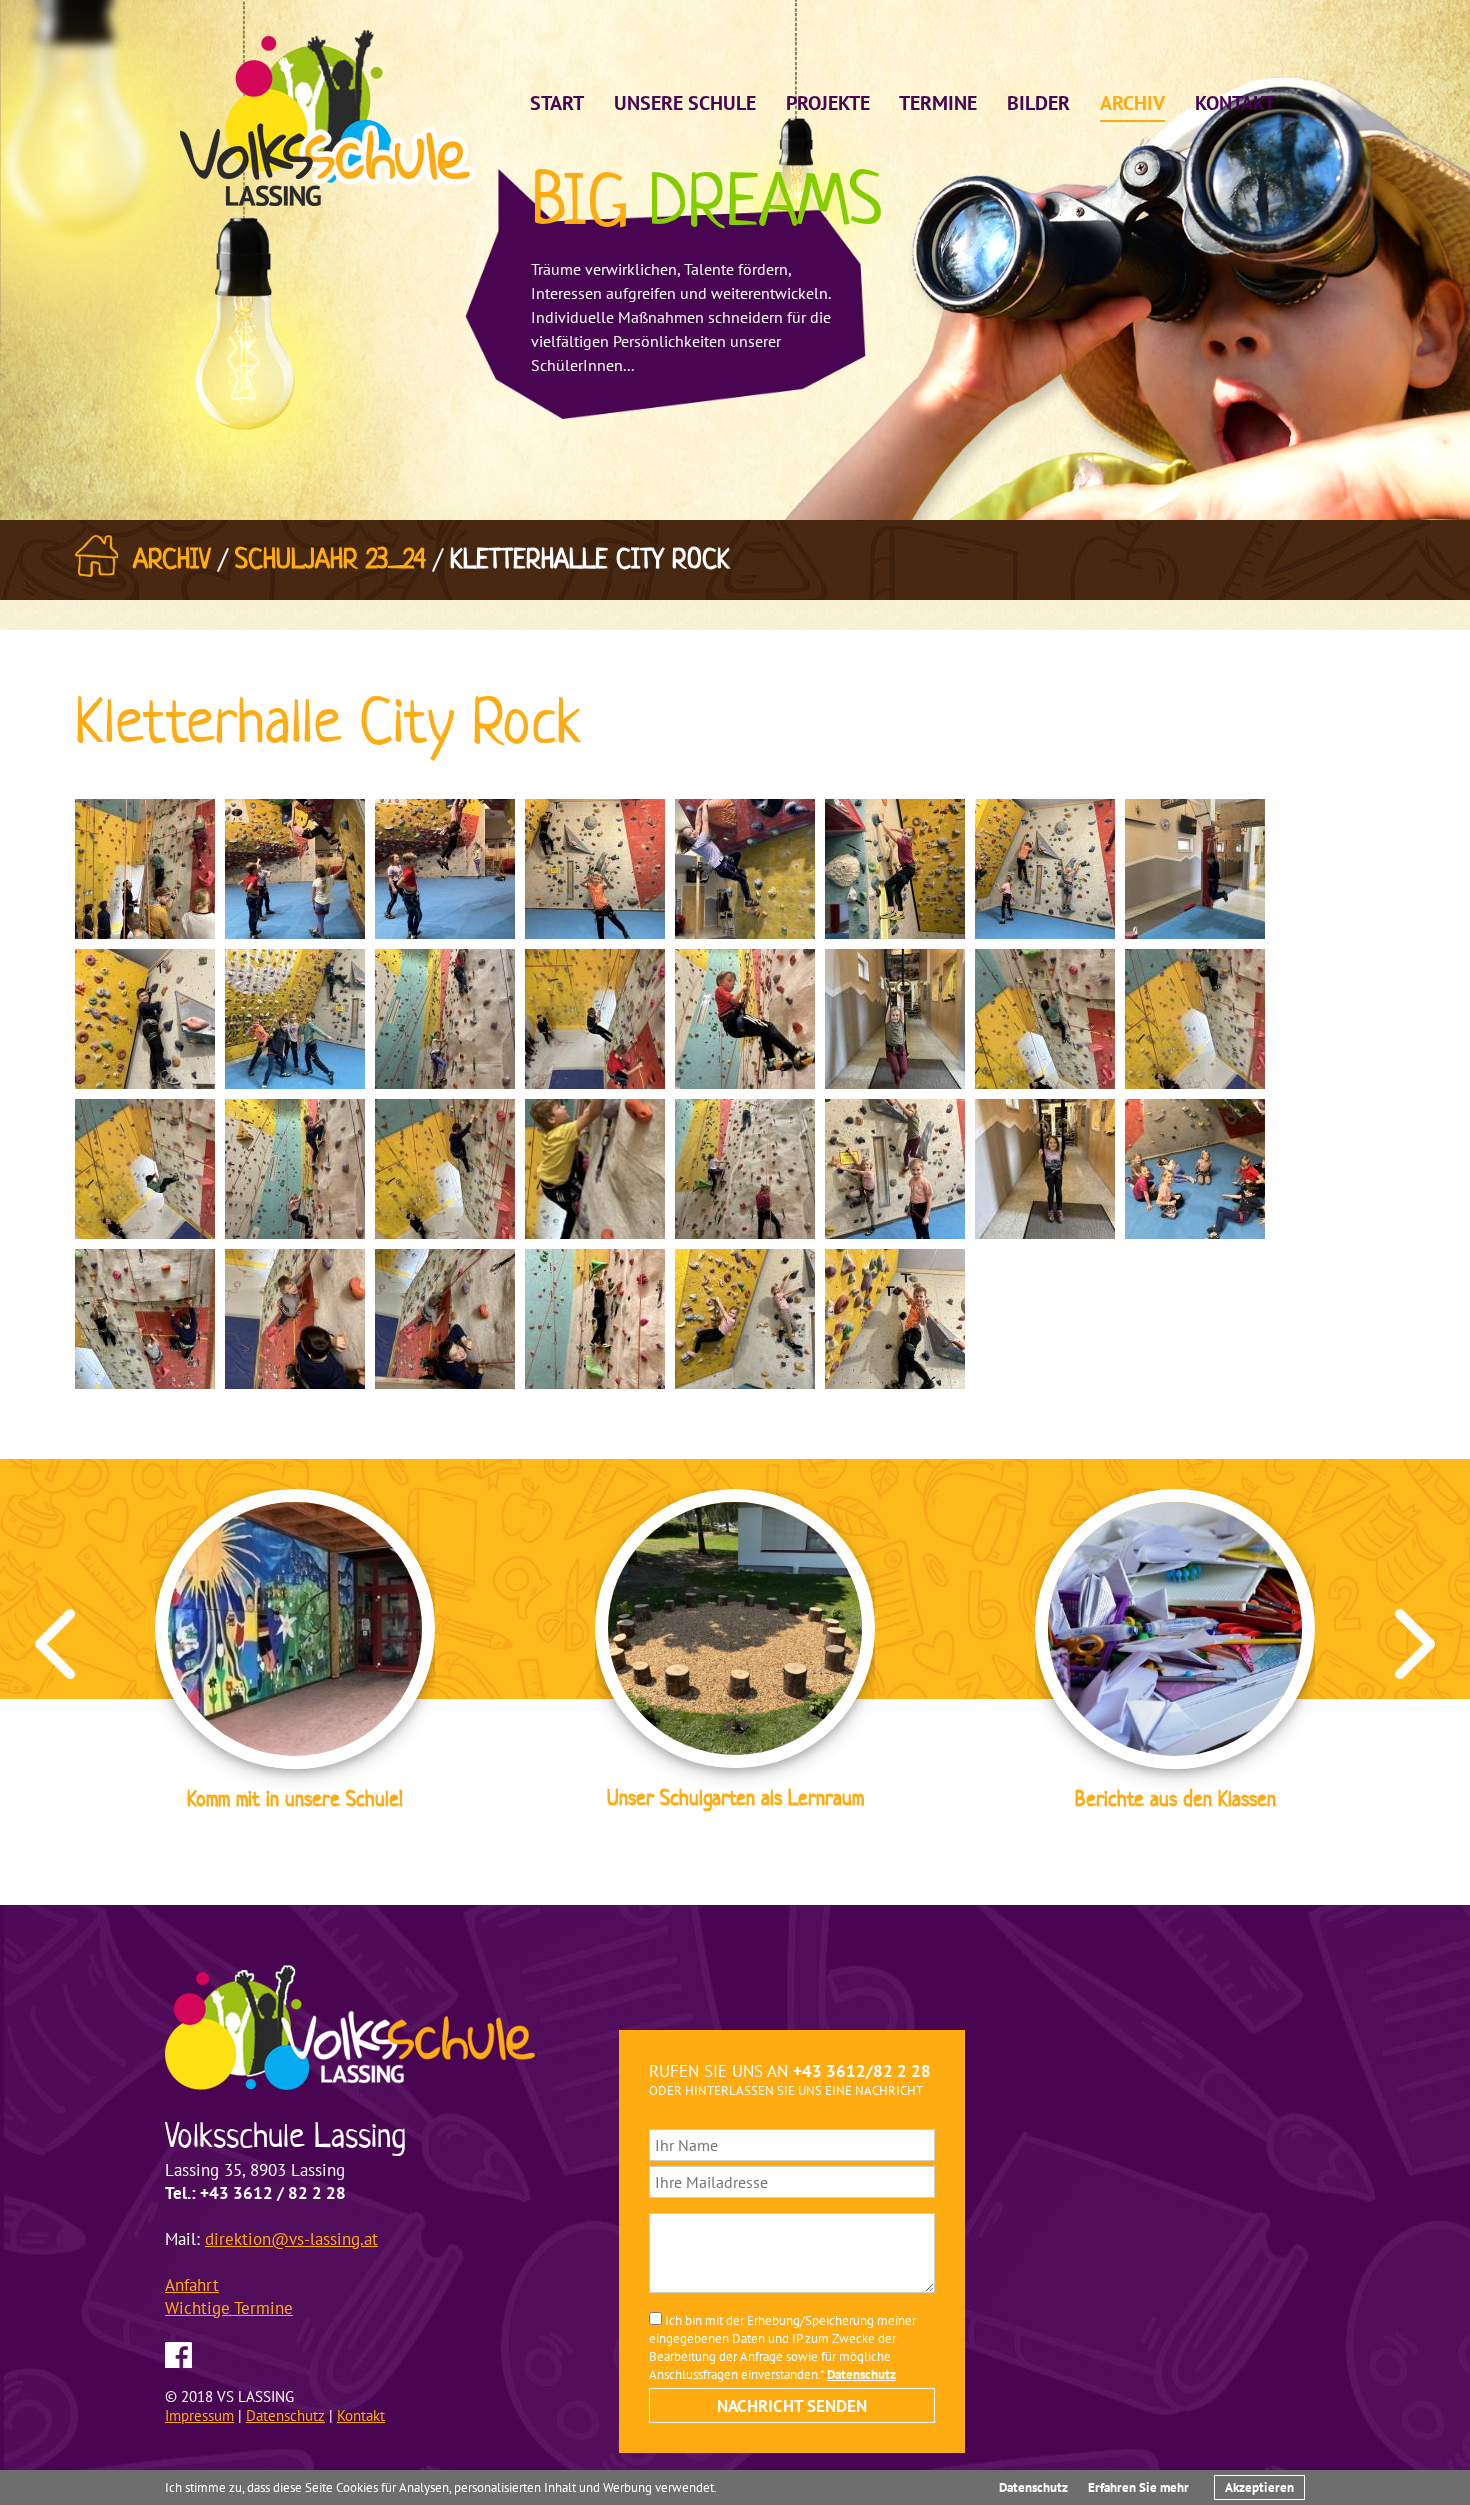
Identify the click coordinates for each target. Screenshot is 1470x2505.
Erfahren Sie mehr (1138, 2487)
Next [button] (1415, 1644)
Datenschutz (1033, 2487)
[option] (295, 1653)
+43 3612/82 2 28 (862, 2071)
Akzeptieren (1259, 2487)
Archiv (172, 558)
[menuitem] (557, 100)
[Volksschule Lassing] (327, 115)
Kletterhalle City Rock (590, 558)
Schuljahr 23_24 (330, 558)
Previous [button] (55, 1644)
